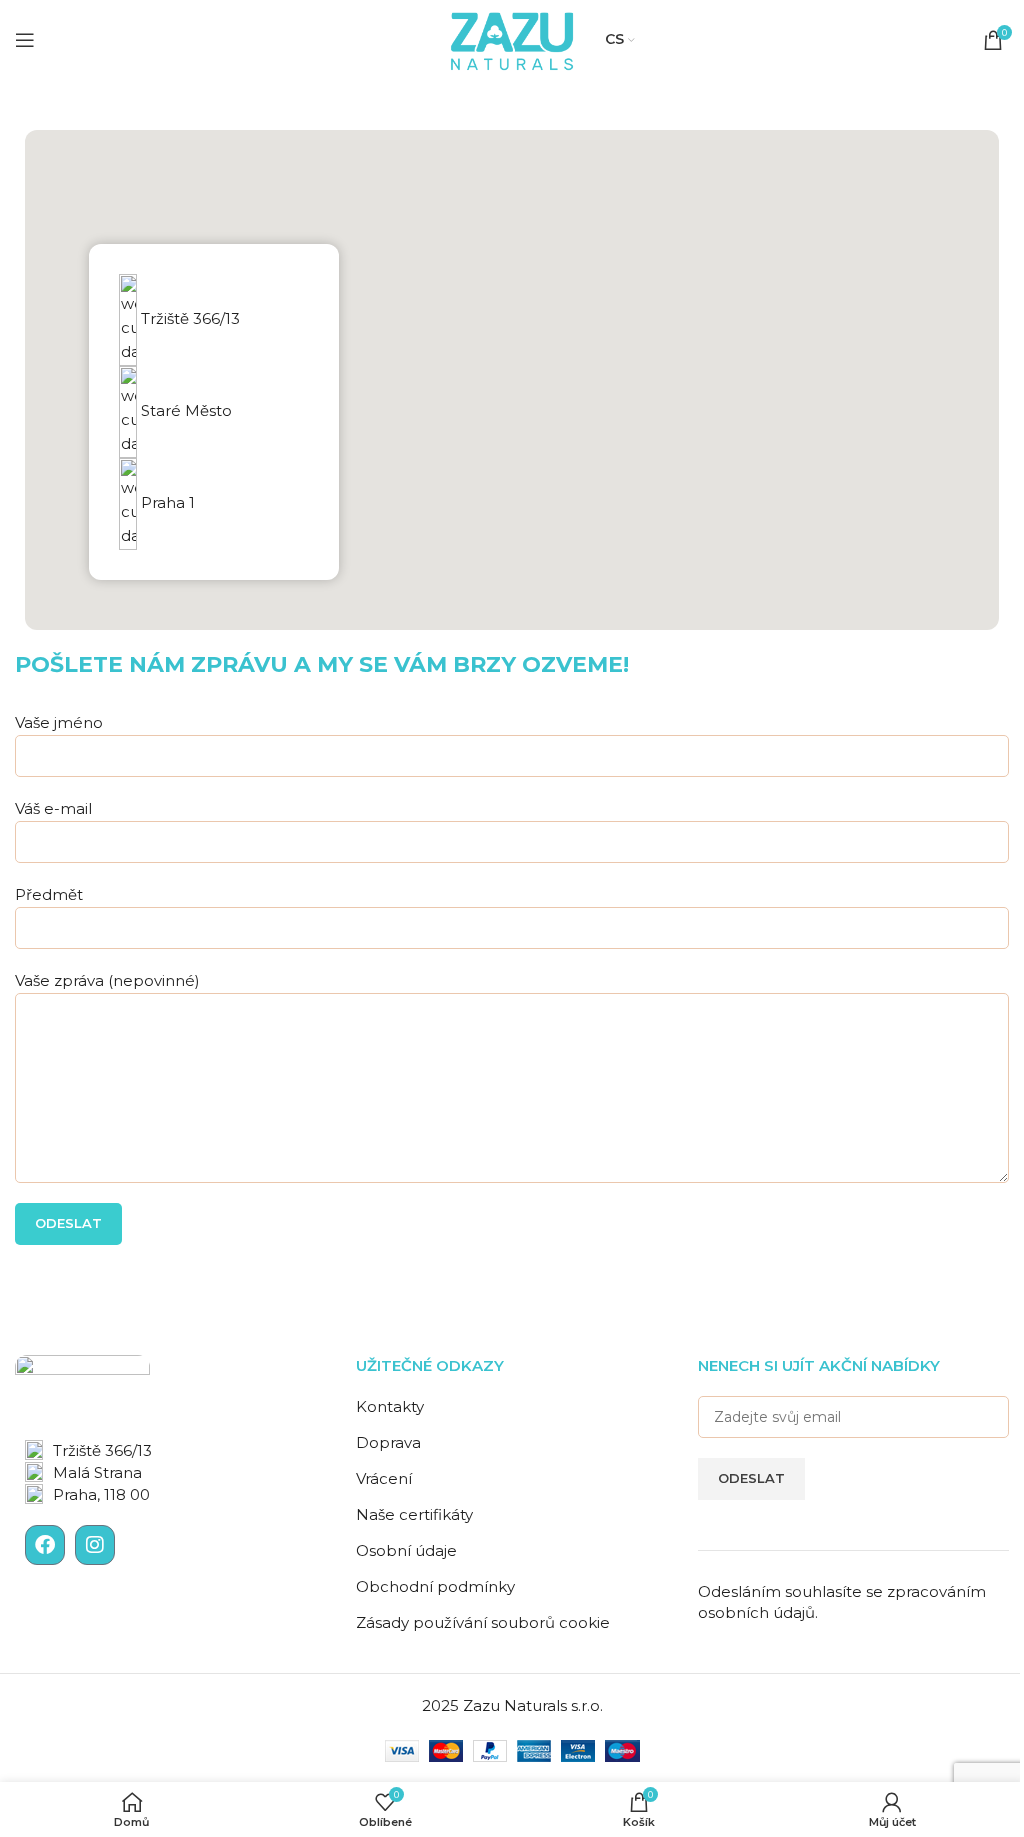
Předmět (49, 894)
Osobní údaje (406, 1550)
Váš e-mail (53, 808)
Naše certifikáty (414, 1514)
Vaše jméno (59, 722)
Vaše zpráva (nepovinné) (107, 980)
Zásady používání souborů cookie (483, 1622)
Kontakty (390, 1406)
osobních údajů (756, 1612)
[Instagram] (95, 1545)
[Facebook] (45, 1545)
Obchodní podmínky (435, 1586)
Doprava (388, 1442)
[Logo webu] (512, 38)
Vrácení (384, 1478)
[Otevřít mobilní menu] (25, 40)
